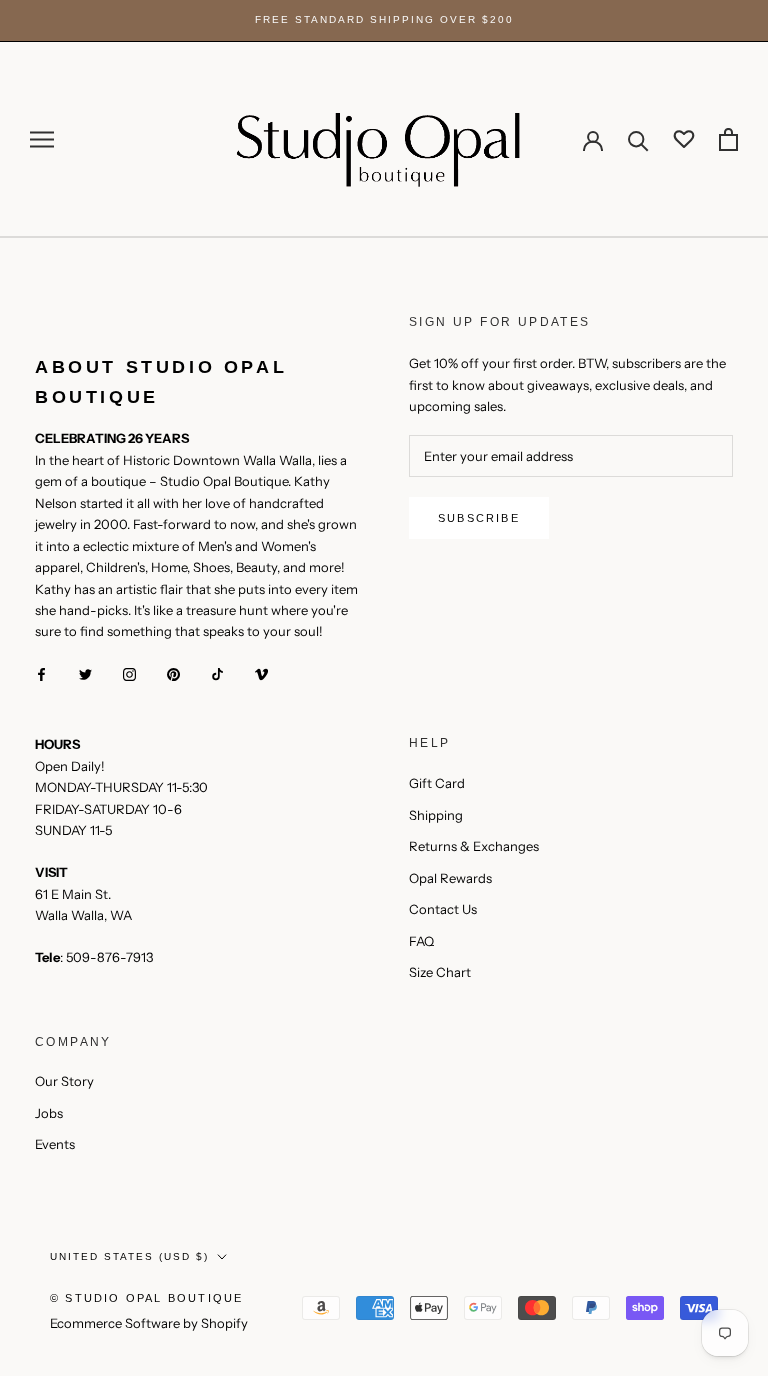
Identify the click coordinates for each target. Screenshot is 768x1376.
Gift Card (437, 783)
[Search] (638, 139)
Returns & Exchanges (474, 846)
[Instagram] (129, 673)
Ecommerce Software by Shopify (149, 1323)
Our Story (64, 1081)
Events (55, 1144)
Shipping (436, 815)
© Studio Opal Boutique (146, 1298)
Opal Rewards (450, 878)
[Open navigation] (42, 139)
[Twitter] (85, 673)
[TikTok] (217, 673)
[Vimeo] (261, 673)
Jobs (49, 1113)
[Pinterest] (173, 673)
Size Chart (440, 972)
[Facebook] (41, 673)
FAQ (421, 941)
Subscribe (479, 518)
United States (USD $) (129, 1256)
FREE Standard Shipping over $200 (384, 19)
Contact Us (443, 909)
